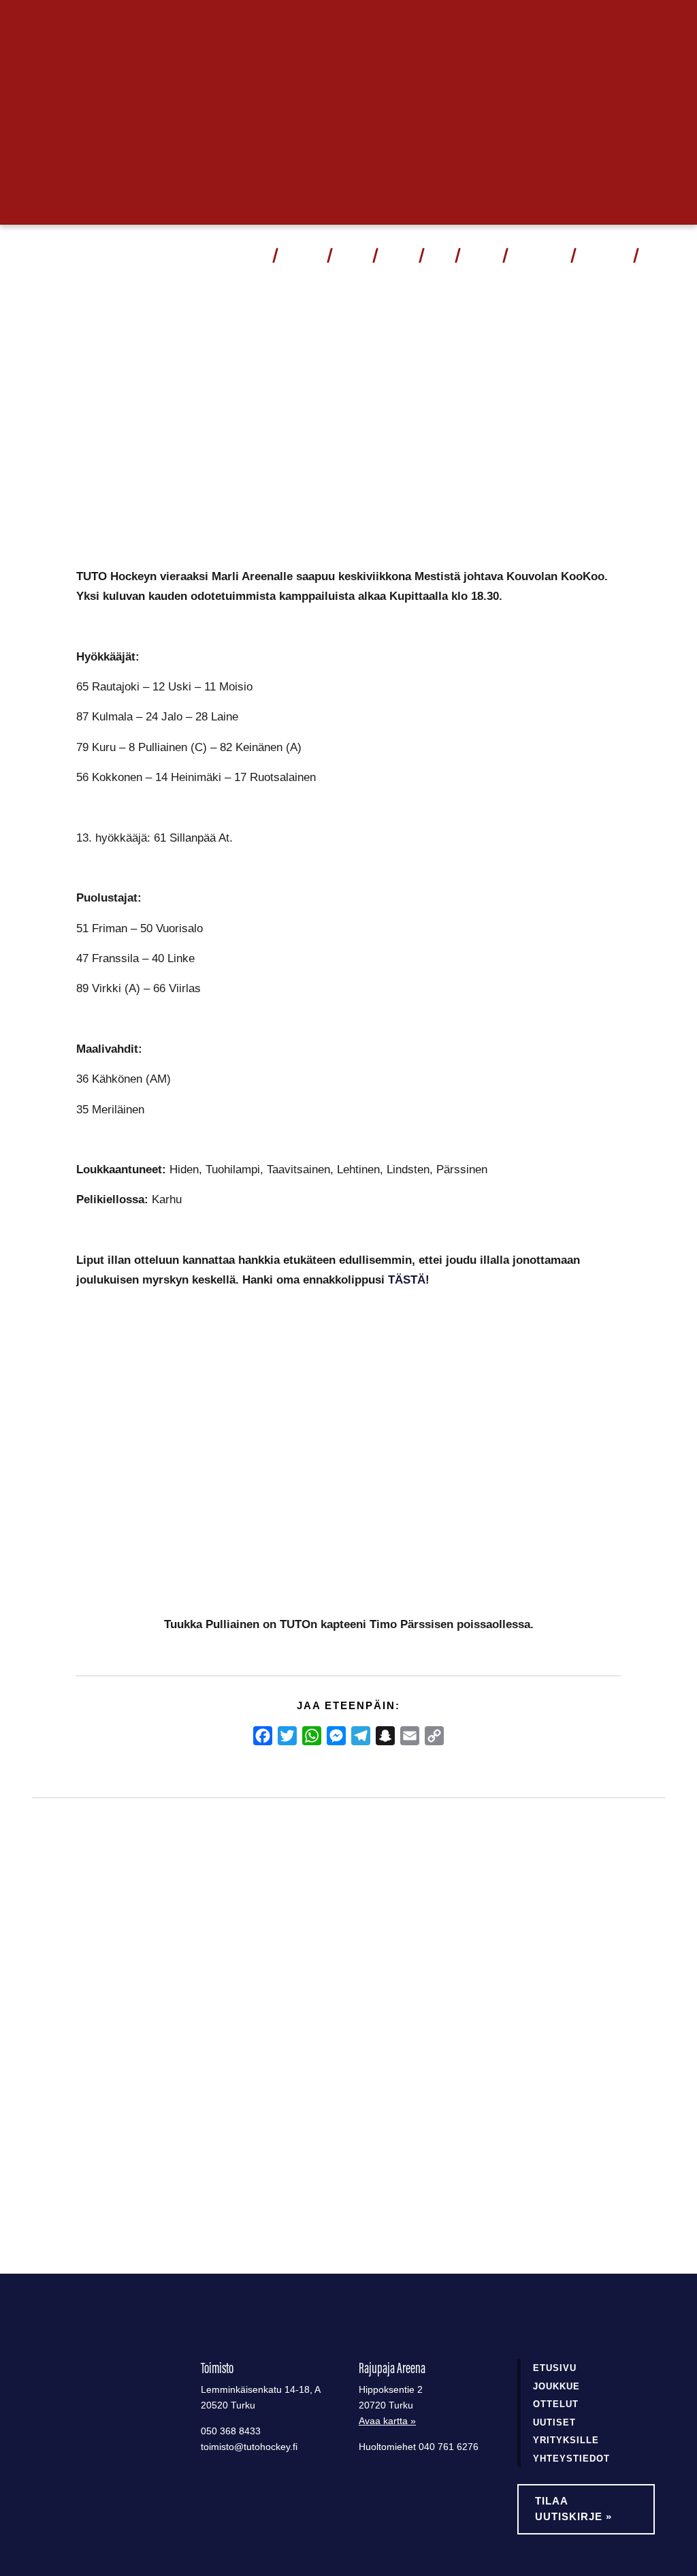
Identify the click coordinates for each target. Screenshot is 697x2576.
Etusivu (555, 2368)
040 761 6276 (449, 2447)
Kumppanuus (534, 255)
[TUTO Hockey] (44, 255)
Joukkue (352, 255)
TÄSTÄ (407, 1279)
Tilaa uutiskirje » (573, 2509)
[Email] (410, 1736)
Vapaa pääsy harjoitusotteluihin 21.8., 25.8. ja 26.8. (340, 2046)
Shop (439, 255)
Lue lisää (83, 2150)
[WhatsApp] (312, 1736)
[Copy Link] (434, 1736)
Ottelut (297, 255)
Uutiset (397, 255)
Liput (255, 255)
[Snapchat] (385, 1736)
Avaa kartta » (387, 2421)
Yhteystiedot (604, 255)
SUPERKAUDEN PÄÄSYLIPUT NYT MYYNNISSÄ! (120, 2037)
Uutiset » (622, 23)
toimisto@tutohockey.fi (249, 2447)
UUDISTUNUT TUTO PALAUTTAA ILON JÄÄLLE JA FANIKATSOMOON (556, 2047)
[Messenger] (336, 1736)
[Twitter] (287, 1736)
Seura (476, 255)
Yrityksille (566, 2440)
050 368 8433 (231, 2431)
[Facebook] (263, 1736)
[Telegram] (361, 1736)
